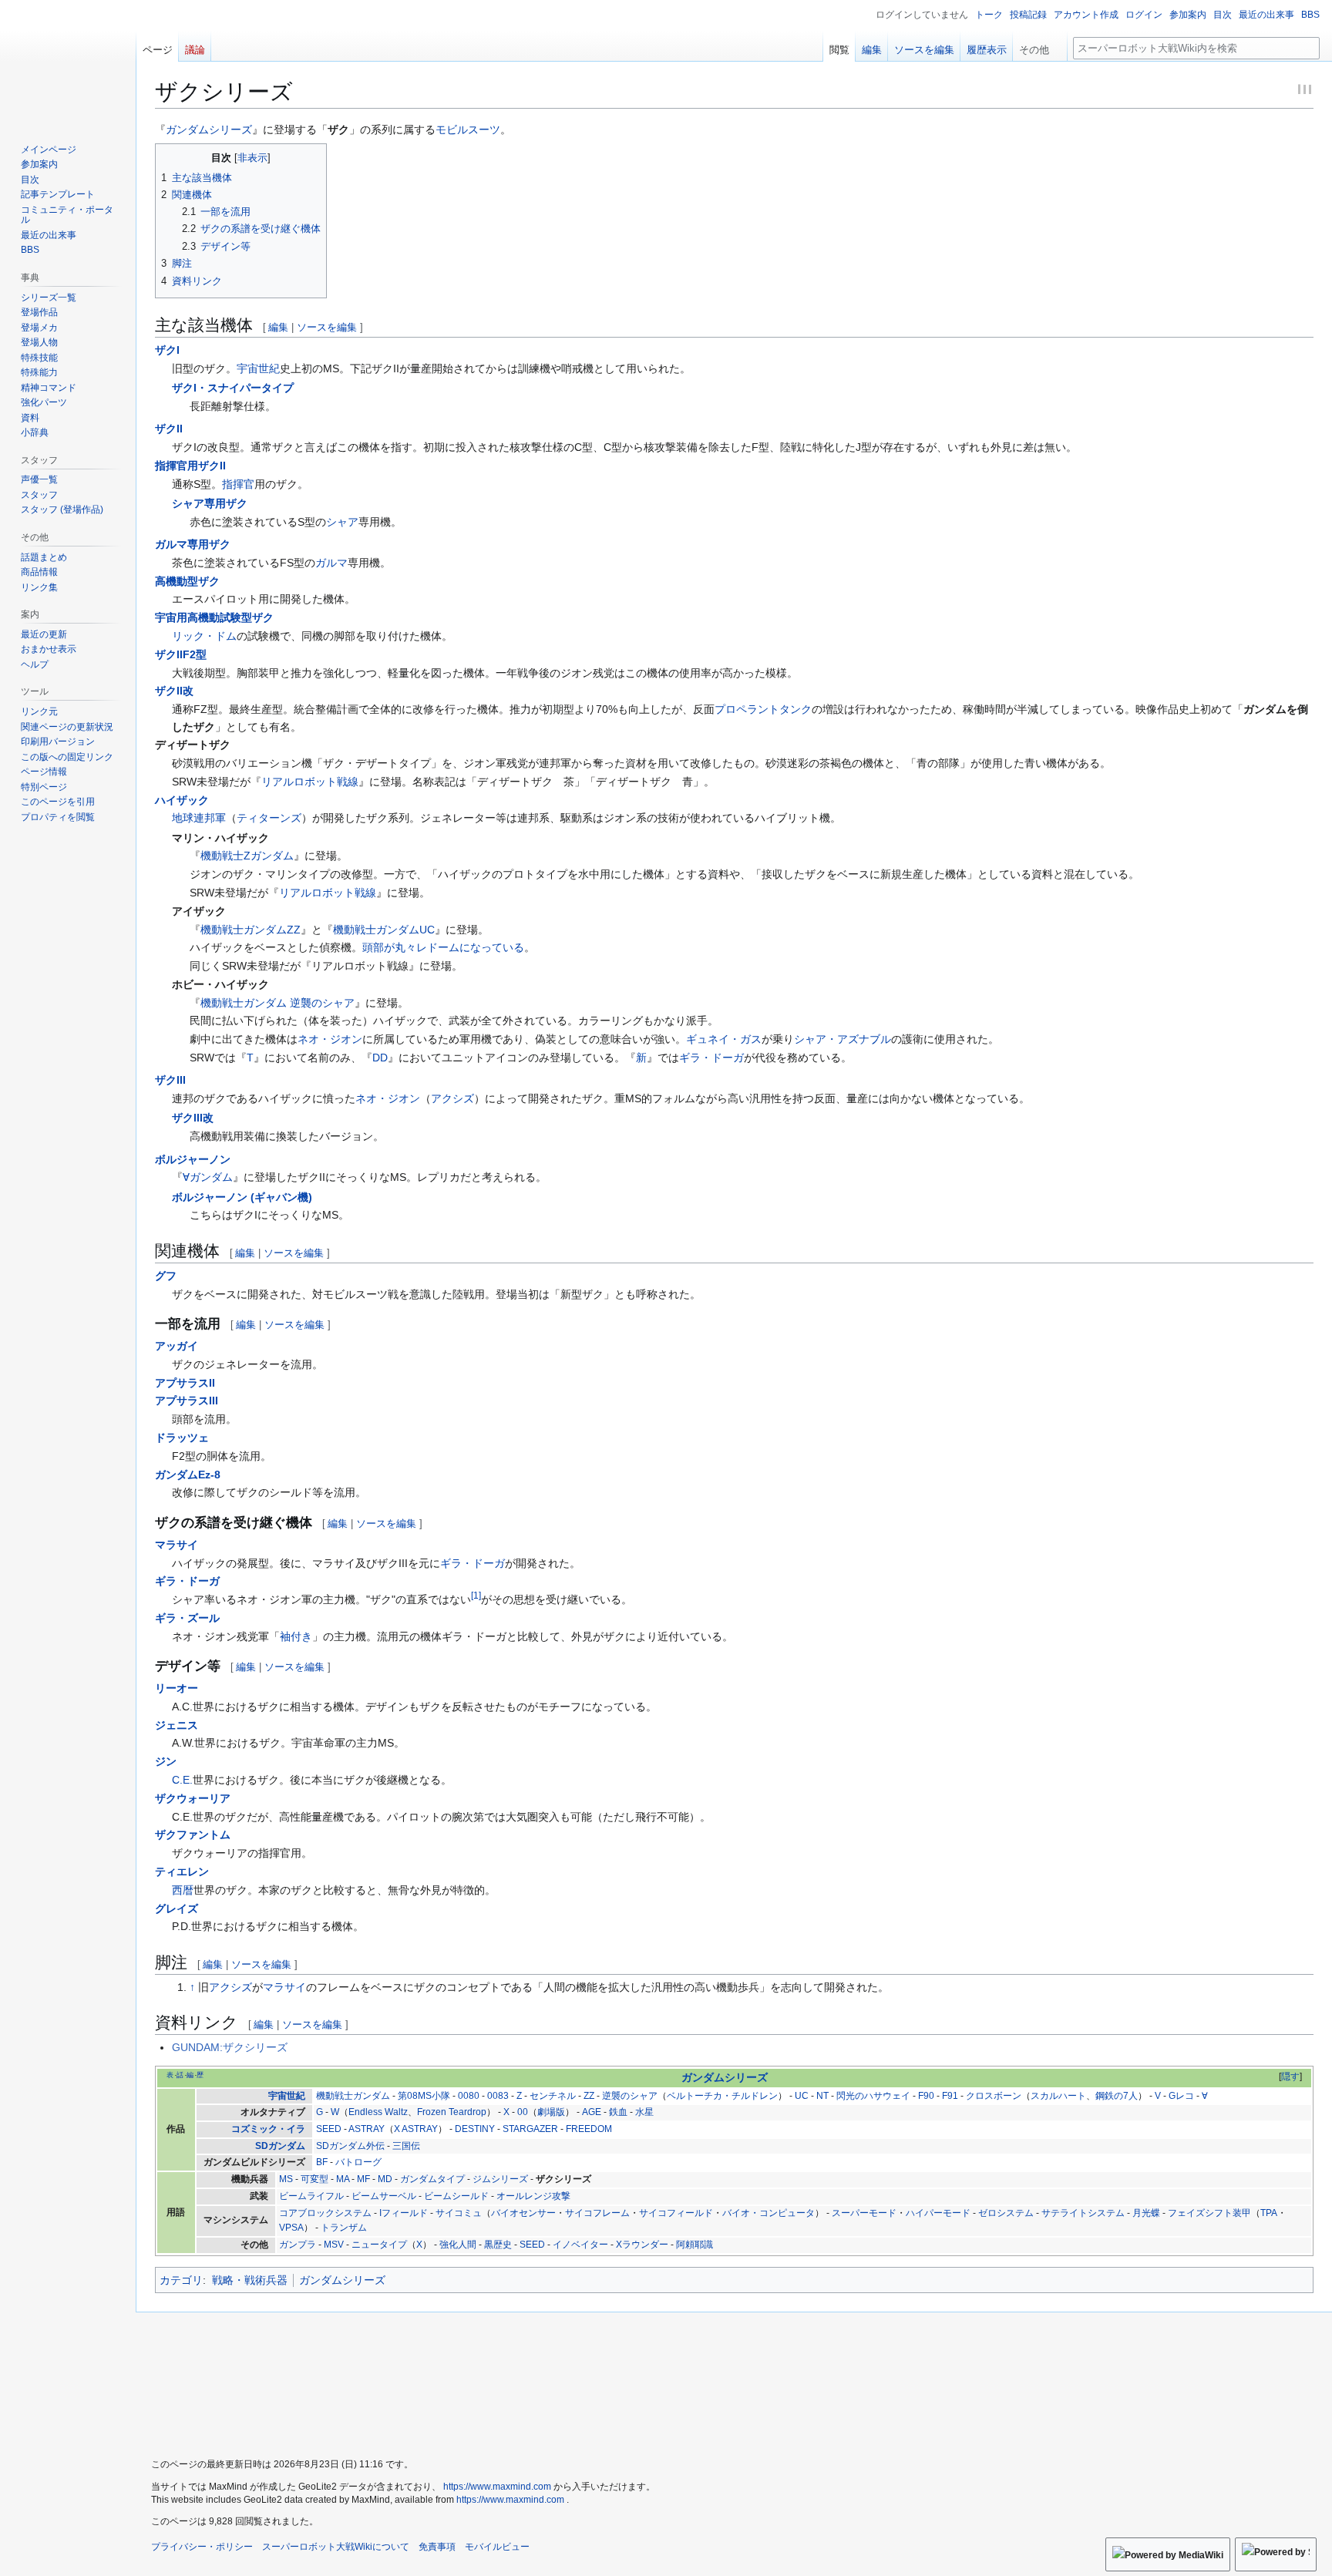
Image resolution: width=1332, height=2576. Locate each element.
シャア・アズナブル (843, 1039)
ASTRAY (367, 2129)
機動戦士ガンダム (353, 2096)
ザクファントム (193, 1834)
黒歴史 (498, 2245)
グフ (166, 1276)
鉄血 (618, 2112)
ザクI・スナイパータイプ (233, 388)
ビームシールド (456, 2196)
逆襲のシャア (630, 2096)
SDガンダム (280, 2146)
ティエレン (182, 1871)
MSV (334, 2245)
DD (380, 1058)
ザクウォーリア (193, 1798)
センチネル (553, 2096)
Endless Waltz (378, 2112)
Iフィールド (404, 2213)
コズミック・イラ (268, 2129)
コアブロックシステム (325, 2213)
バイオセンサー (523, 2213)
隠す (1290, 2077)
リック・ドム (204, 636)
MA (343, 2179)
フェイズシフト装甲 (1209, 2213)
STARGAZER (530, 2129)
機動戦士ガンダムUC (384, 930)
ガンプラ (298, 2245)
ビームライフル (311, 2196)
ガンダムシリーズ (209, 129)
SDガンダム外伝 (350, 2146)
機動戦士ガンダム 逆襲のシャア (277, 1003)
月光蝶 (1146, 2213)
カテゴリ (181, 2280)
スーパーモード (864, 2213)
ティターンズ (269, 818)
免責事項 (437, 2547)
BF (322, 2162)
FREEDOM (589, 2129)
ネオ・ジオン (330, 1039)
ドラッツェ (182, 1438)
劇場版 (551, 2112)
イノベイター (580, 2245)
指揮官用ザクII (190, 466)
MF (363, 2179)
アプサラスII (185, 1383)
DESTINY (475, 2129)
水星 (644, 2112)
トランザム (344, 2228)
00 (523, 2112)
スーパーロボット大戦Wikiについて (336, 2547)
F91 (950, 2096)
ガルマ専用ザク (193, 544)
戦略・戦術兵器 (250, 2280)
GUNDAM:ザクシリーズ (230, 2047)
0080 (469, 2096)
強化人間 (458, 2245)
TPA (1269, 2213)
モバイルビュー (497, 2547)
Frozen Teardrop (452, 2112)
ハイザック (182, 800)
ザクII (169, 429)
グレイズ (177, 1908)
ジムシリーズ (500, 2179)
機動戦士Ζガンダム (247, 856)
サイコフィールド (676, 2213)
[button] (1040, 46)
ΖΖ (589, 2096)
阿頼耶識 (695, 2245)
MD (385, 2179)
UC (802, 2096)
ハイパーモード (938, 2213)
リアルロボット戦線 (310, 782)
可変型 (314, 2179)
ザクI (167, 350)
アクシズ (452, 1098)
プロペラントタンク (763, 709)
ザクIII (170, 1080)
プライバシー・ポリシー (202, 2547)
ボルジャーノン (193, 1159)
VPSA (291, 2228)
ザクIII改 (193, 1118)
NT (822, 2096)
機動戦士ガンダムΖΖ (251, 930)
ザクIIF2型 (181, 654)
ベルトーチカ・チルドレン (722, 2096)
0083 (498, 2096)
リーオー (177, 1688)
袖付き (296, 1636)
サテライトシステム (1083, 2213)
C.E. (182, 1780)
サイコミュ (459, 2213)
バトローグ (358, 2162)
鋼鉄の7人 (1117, 2096)
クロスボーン (994, 2096)
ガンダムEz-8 (188, 1475)
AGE (592, 2112)
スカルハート (1058, 2096)
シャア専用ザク (210, 503)
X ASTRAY (416, 2129)
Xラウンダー (642, 2245)
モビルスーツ (468, 129)
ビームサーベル (384, 2196)
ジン (166, 1761)
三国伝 (406, 2146)
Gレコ (1181, 2096)
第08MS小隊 (424, 2096)
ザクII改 (174, 691)
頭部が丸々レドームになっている (443, 947)
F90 (926, 2096)
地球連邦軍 (199, 818)
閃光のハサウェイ (873, 2096)
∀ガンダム (208, 1177)
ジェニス (177, 1725)
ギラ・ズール (187, 1618)
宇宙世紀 (258, 368)
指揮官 (238, 484)
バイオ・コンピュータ (769, 2213)
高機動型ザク (187, 581)
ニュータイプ (379, 2245)
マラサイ (177, 1545)
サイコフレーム (597, 2213)
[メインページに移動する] (68, 62)
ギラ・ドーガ (711, 1058)
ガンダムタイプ (432, 2179)
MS (286, 2179)
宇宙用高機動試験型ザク (214, 617)
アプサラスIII (187, 1401)
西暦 (183, 1890)
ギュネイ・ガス (724, 1039)
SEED (329, 2129)
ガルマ (331, 563)
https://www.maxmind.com (497, 2487)
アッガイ (177, 1346)
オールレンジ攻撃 (533, 2196)
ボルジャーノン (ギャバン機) (242, 1197)
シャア (342, 522)
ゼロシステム (1006, 2213)
